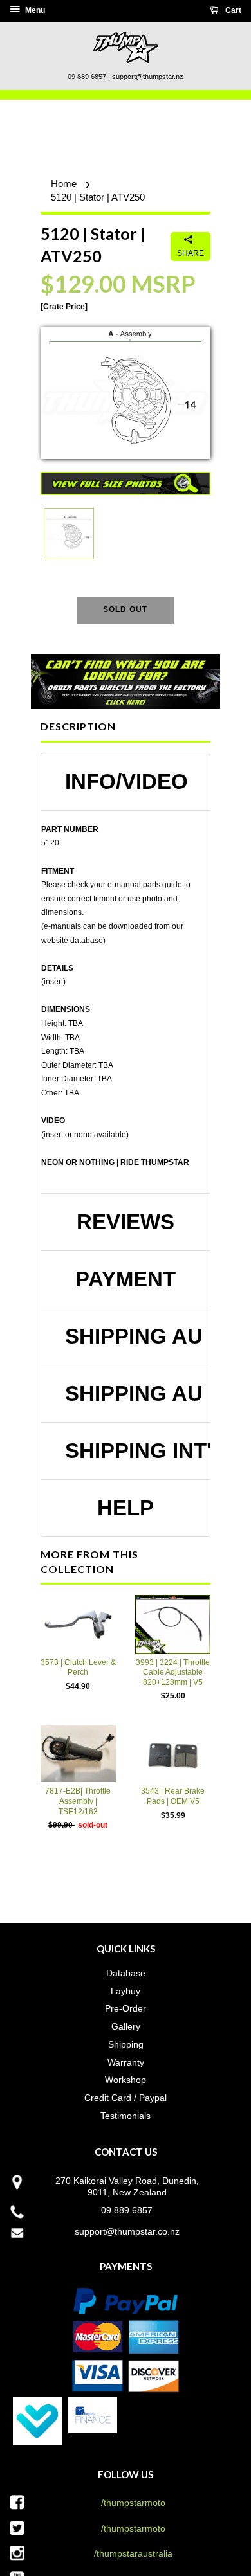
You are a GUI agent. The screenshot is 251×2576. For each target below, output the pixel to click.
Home (64, 184)
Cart (232, 10)
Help (126, 1508)
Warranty (126, 2062)
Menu (34, 10)
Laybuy (126, 1991)
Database (126, 1973)
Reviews (126, 1222)
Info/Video (126, 782)
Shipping (126, 2044)
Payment (126, 1279)
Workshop (126, 2080)
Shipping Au (131, 1337)
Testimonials (126, 2116)
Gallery (126, 2026)
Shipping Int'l (131, 1451)
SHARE (191, 253)
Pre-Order (126, 2008)
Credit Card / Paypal (126, 2098)
